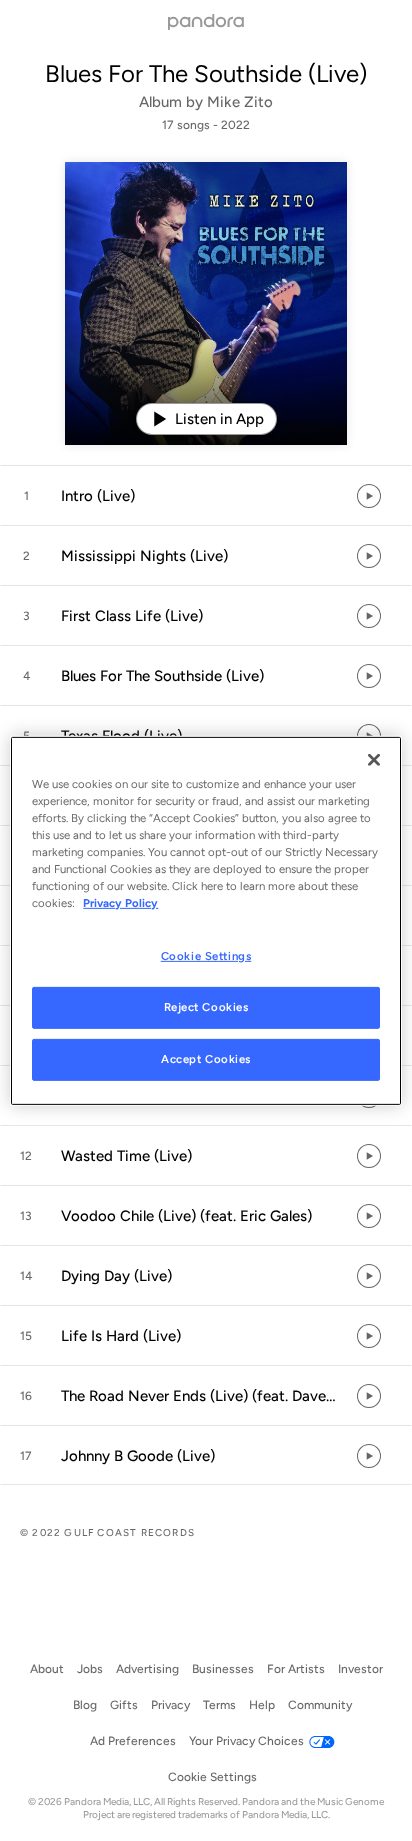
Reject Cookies (206, 1007)
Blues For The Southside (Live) (206, 73)
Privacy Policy (120, 903)
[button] (206, 496)
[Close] (374, 759)
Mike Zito (240, 102)
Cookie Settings (206, 956)
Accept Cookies (206, 1059)
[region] (205, 920)
